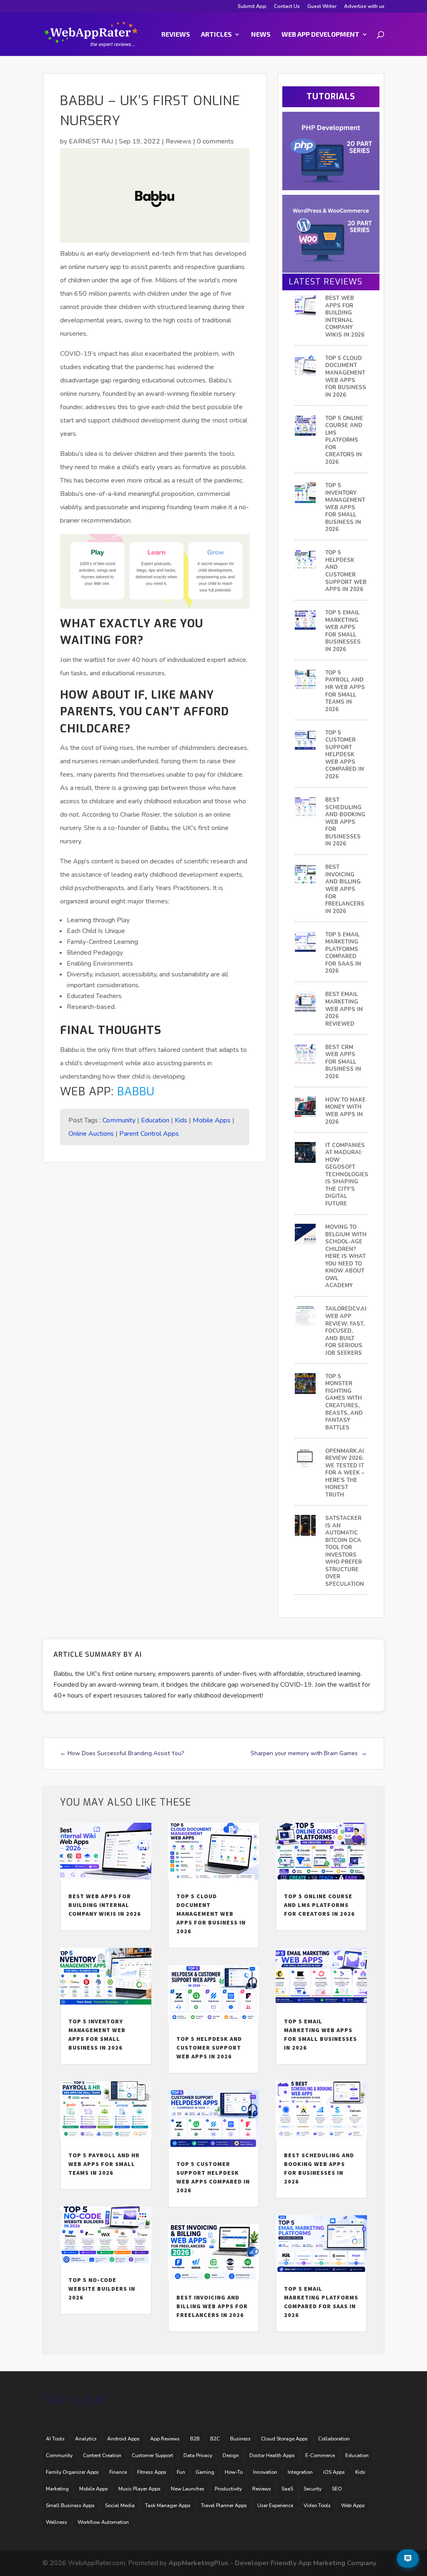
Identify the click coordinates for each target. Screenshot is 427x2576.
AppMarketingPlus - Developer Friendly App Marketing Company (272, 2563)
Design (231, 2455)
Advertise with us (364, 7)
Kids (181, 1120)
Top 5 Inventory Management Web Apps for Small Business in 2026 (345, 508)
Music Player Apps (139, 2489)
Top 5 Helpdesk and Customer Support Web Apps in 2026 (346, 571)
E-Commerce (320, 2455)
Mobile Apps (212, 1120)
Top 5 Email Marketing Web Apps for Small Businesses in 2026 (343, 631)
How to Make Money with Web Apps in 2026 (345, 1111)
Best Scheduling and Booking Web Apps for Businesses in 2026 (345, 822)
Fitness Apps (152, 2472)
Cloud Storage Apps (284, 2439)
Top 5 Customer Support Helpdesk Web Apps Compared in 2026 (345, 755)
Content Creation (102, 2455)
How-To (234, 2472)
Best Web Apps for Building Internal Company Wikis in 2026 (345, 317)
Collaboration (334, 2439)
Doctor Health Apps (272, 2455)
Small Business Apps (70, 2506)
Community (119, 1120)
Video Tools (317, 2506)
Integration (300, 2472)
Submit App (252, 7)
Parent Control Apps (149, 1134)
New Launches (188, 2489)
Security (313, 2489)
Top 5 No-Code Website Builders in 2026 (102, 2289)
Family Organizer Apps (72, 2472)
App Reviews (165, 2439)
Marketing (57, 2489)
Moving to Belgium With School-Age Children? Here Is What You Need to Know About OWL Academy (346, 1257)
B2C (215, 2439)
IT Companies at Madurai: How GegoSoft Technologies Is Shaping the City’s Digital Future (347, 1175)
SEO (337, 2489)
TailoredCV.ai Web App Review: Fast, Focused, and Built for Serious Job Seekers (346, 1331)
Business (240, 2439)
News (261, 35)
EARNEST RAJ (91, 141)
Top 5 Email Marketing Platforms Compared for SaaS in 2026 (343, 953)
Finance (118, 2472)
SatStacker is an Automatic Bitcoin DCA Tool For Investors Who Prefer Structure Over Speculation (345, 1551)
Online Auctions (91, 1134)
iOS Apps (334, 2472)
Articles (216, 35)
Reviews (176, 35)
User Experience (275, 2506)
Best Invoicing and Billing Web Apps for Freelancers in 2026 (345, 889)
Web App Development (320, 35)
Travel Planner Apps (224, 2506)
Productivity (228, 2489)
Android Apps (123, 2439)
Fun (181, 2472)
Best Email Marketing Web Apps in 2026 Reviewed (344, 1009)
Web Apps (353, 2506)
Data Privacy (198, 2455)
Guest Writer (322, 7)
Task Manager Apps (168, 2506)
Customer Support (152, 2455)
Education (155, 1120)
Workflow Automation (103, 2522)
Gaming (205, 2472)
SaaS (287, 2489)
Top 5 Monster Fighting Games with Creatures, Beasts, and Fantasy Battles (344, 1402)
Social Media (120, 2506)
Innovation (265, 2472)
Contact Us (287, 7)
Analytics (86, 2439)
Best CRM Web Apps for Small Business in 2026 (343, 1062)
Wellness (57, 2522)
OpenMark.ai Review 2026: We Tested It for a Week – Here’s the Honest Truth (345, 1473)
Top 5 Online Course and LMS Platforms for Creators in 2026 (344, 440)
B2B (195, 2439)
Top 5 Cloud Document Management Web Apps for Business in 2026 (346, 377)
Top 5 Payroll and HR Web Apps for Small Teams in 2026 (345, 691)
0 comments (215, 141)
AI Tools (55, 2439)
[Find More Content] (408, 2558)
